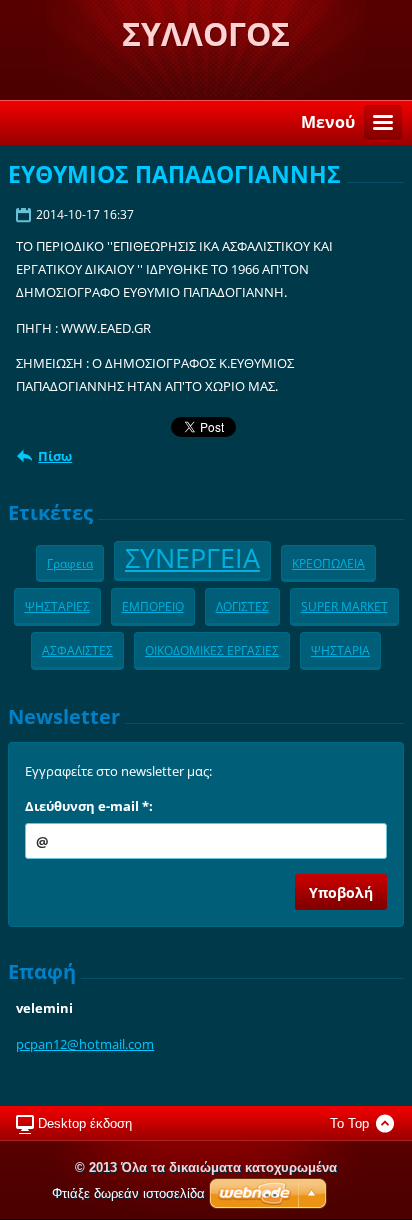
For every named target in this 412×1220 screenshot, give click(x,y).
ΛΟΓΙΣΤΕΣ (242, 606)
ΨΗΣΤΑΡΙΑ (340, 650)
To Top (349, 1123)
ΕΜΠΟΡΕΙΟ (153, 606)
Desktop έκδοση (85, 1123)
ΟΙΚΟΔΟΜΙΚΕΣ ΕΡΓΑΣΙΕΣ (212, 650)
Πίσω (55, 456)
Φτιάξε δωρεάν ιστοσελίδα (128, 1193)
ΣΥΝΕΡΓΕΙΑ (192, 557)
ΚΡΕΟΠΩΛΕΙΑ (328, 563)
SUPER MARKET (344, 606)
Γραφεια (70, 563)
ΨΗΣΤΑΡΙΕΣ (57, 606)
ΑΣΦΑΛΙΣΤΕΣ (77, 650)
